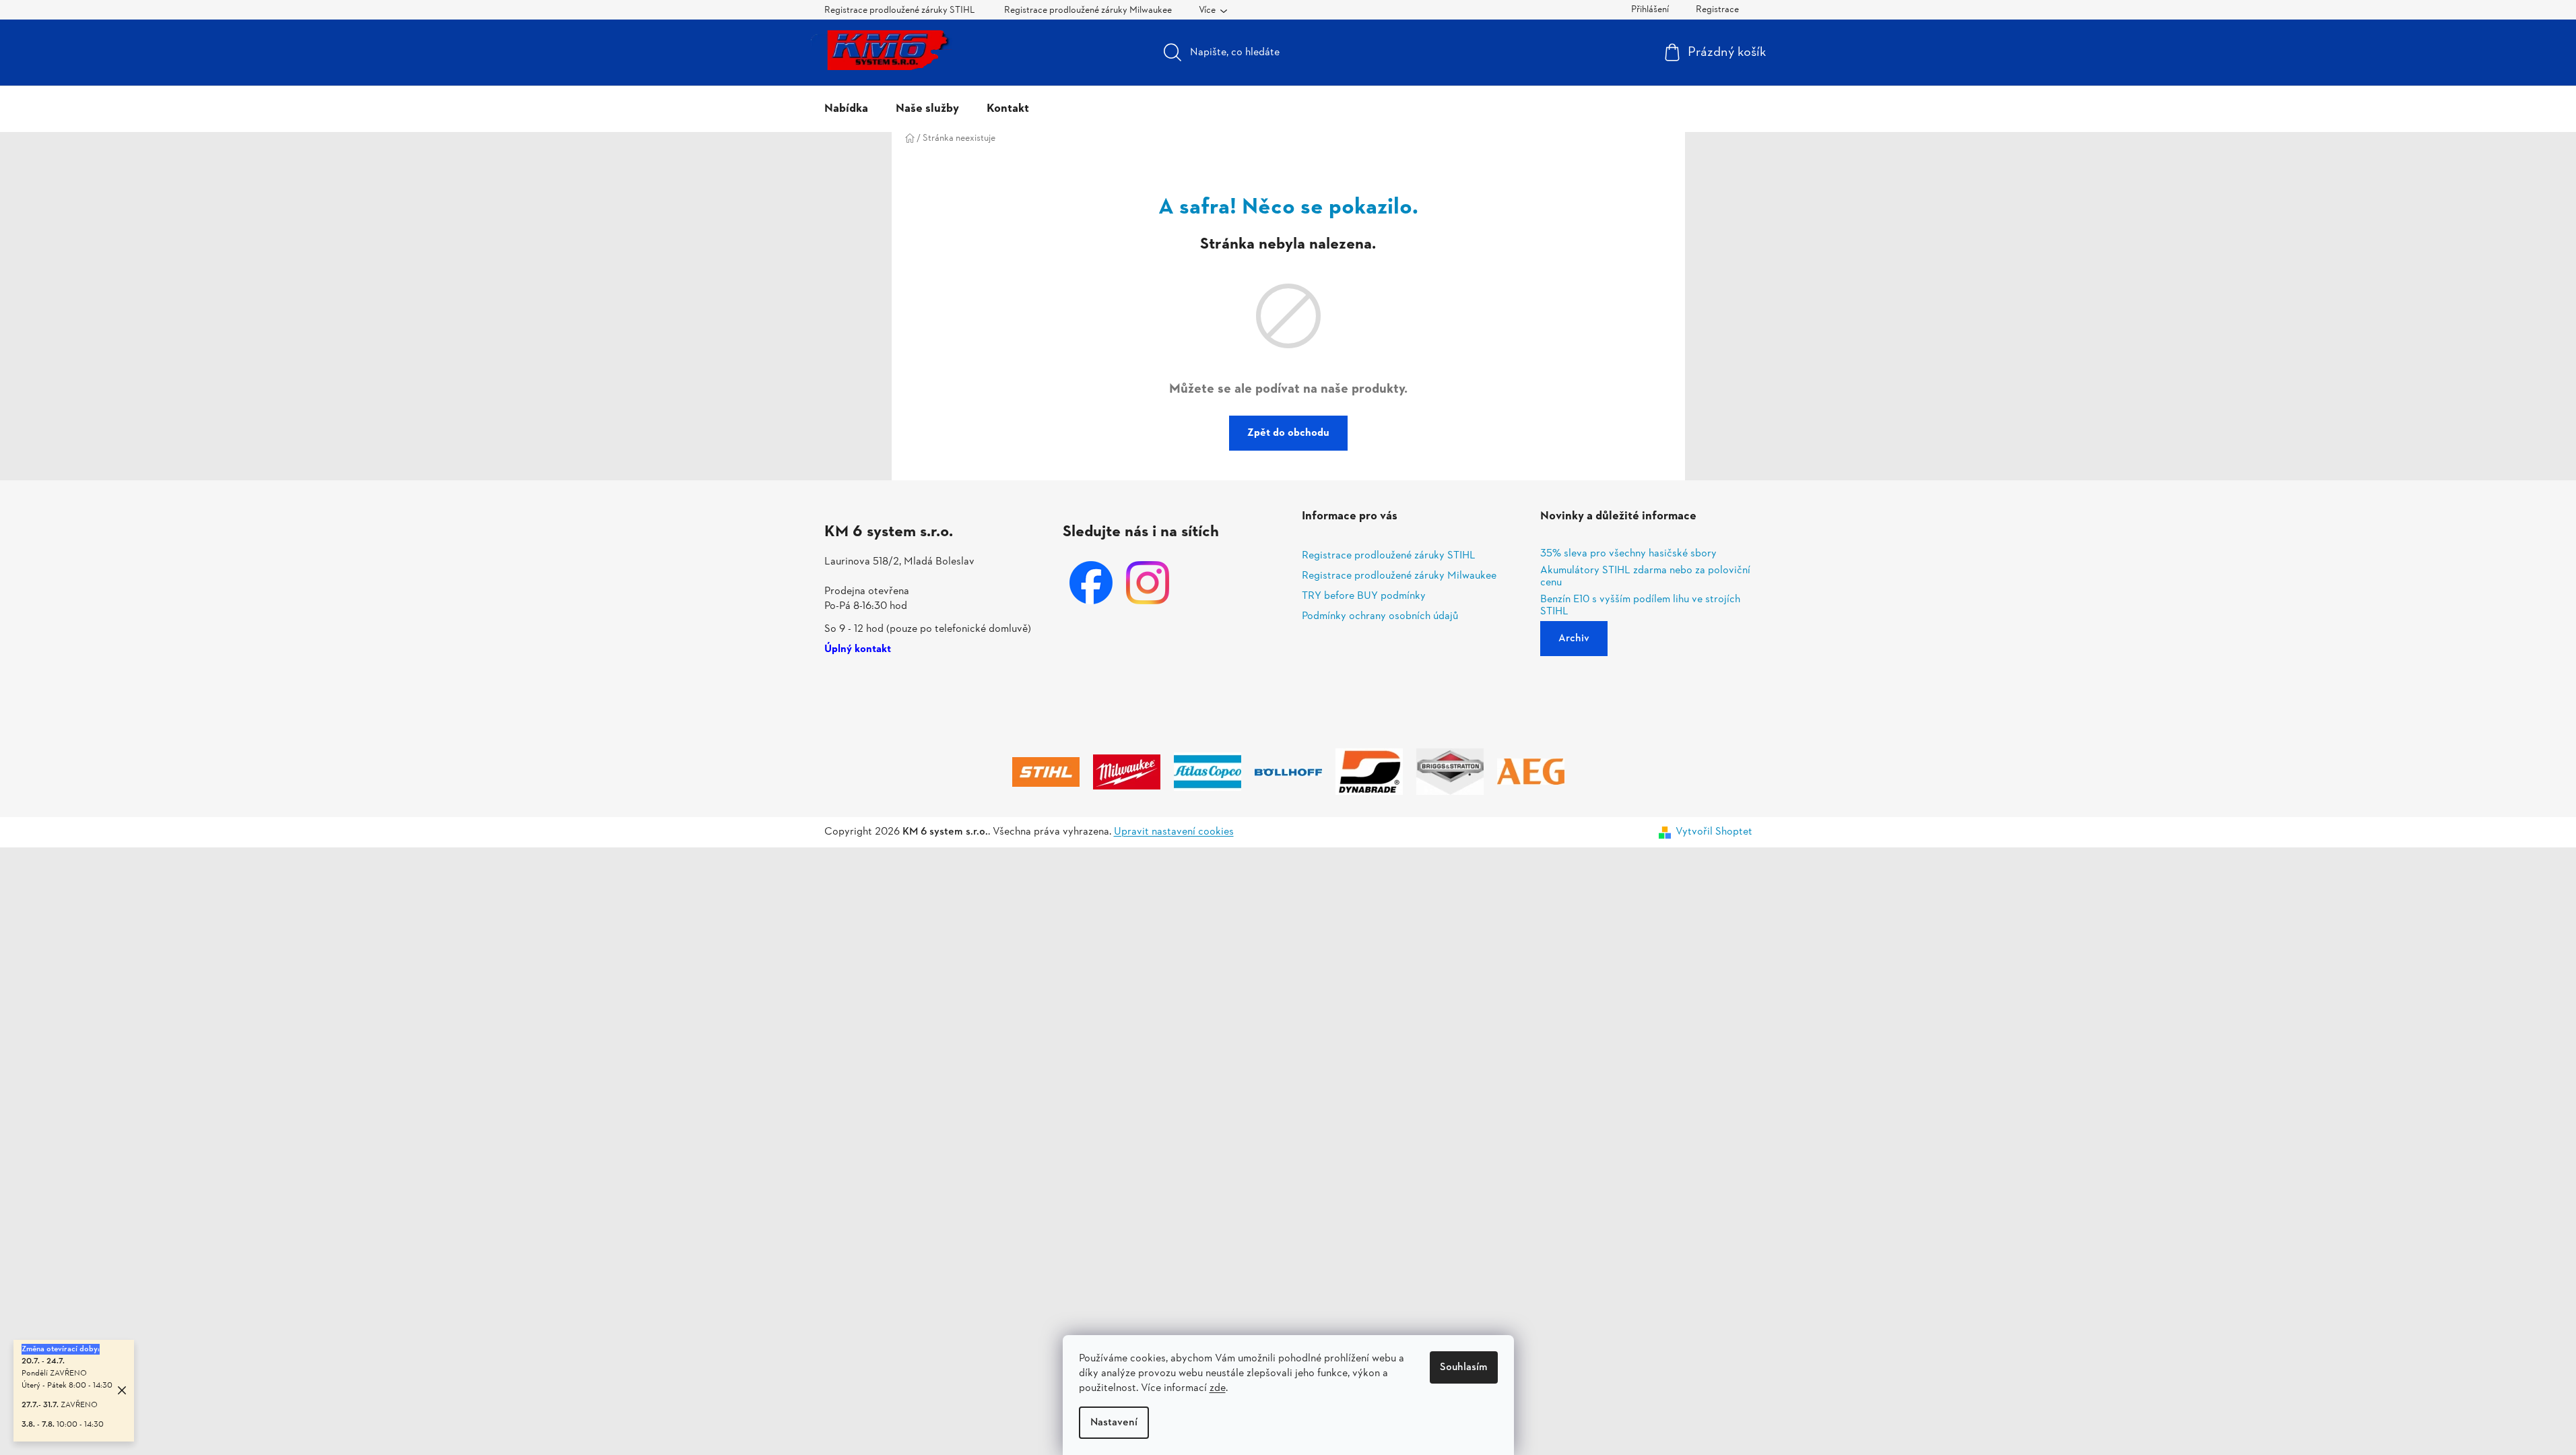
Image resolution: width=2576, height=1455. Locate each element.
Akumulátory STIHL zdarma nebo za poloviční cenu (1645, 577)
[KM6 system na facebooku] (1091, 583)
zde (1218, 1388)
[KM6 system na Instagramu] (1148, 583)
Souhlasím (1464, 1367)
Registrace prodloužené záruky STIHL (900, 10)
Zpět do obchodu (1288, 433)
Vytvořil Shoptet (1714, 832)
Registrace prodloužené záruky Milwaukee (1088, 10)
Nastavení (1114, 1423)
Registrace (1717, 10)
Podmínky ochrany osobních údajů (1380, 616)
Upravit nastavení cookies (1174, 832)
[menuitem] (846, 109)
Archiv (1574, 639)
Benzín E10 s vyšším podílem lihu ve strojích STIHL (1640, 606)
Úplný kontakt (858, 650)
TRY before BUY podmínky (1364, 596)
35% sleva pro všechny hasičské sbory (1628, 554)
